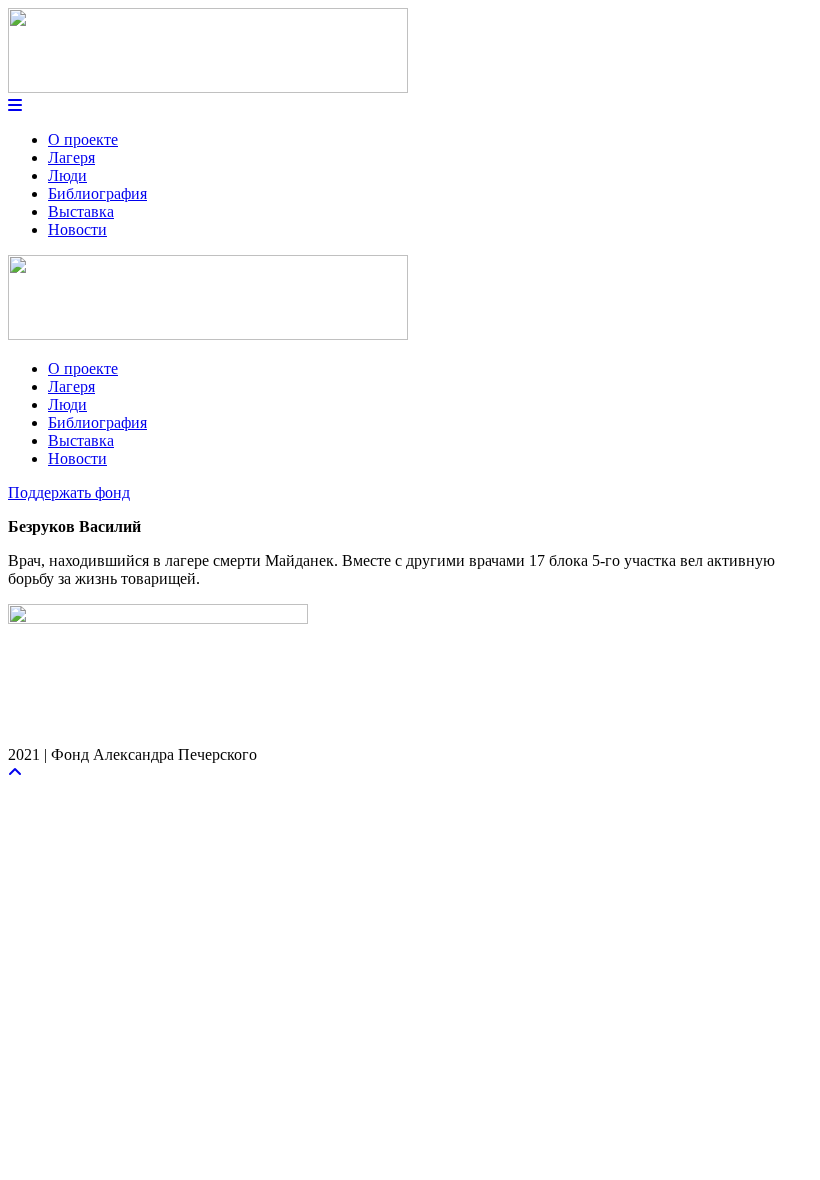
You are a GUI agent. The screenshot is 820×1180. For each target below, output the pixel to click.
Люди (67, 175)
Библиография (97, 193)
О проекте (83, 139)
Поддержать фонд (69, 492)
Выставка (81, 211)
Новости (77, 229)
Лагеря (71, 157)
